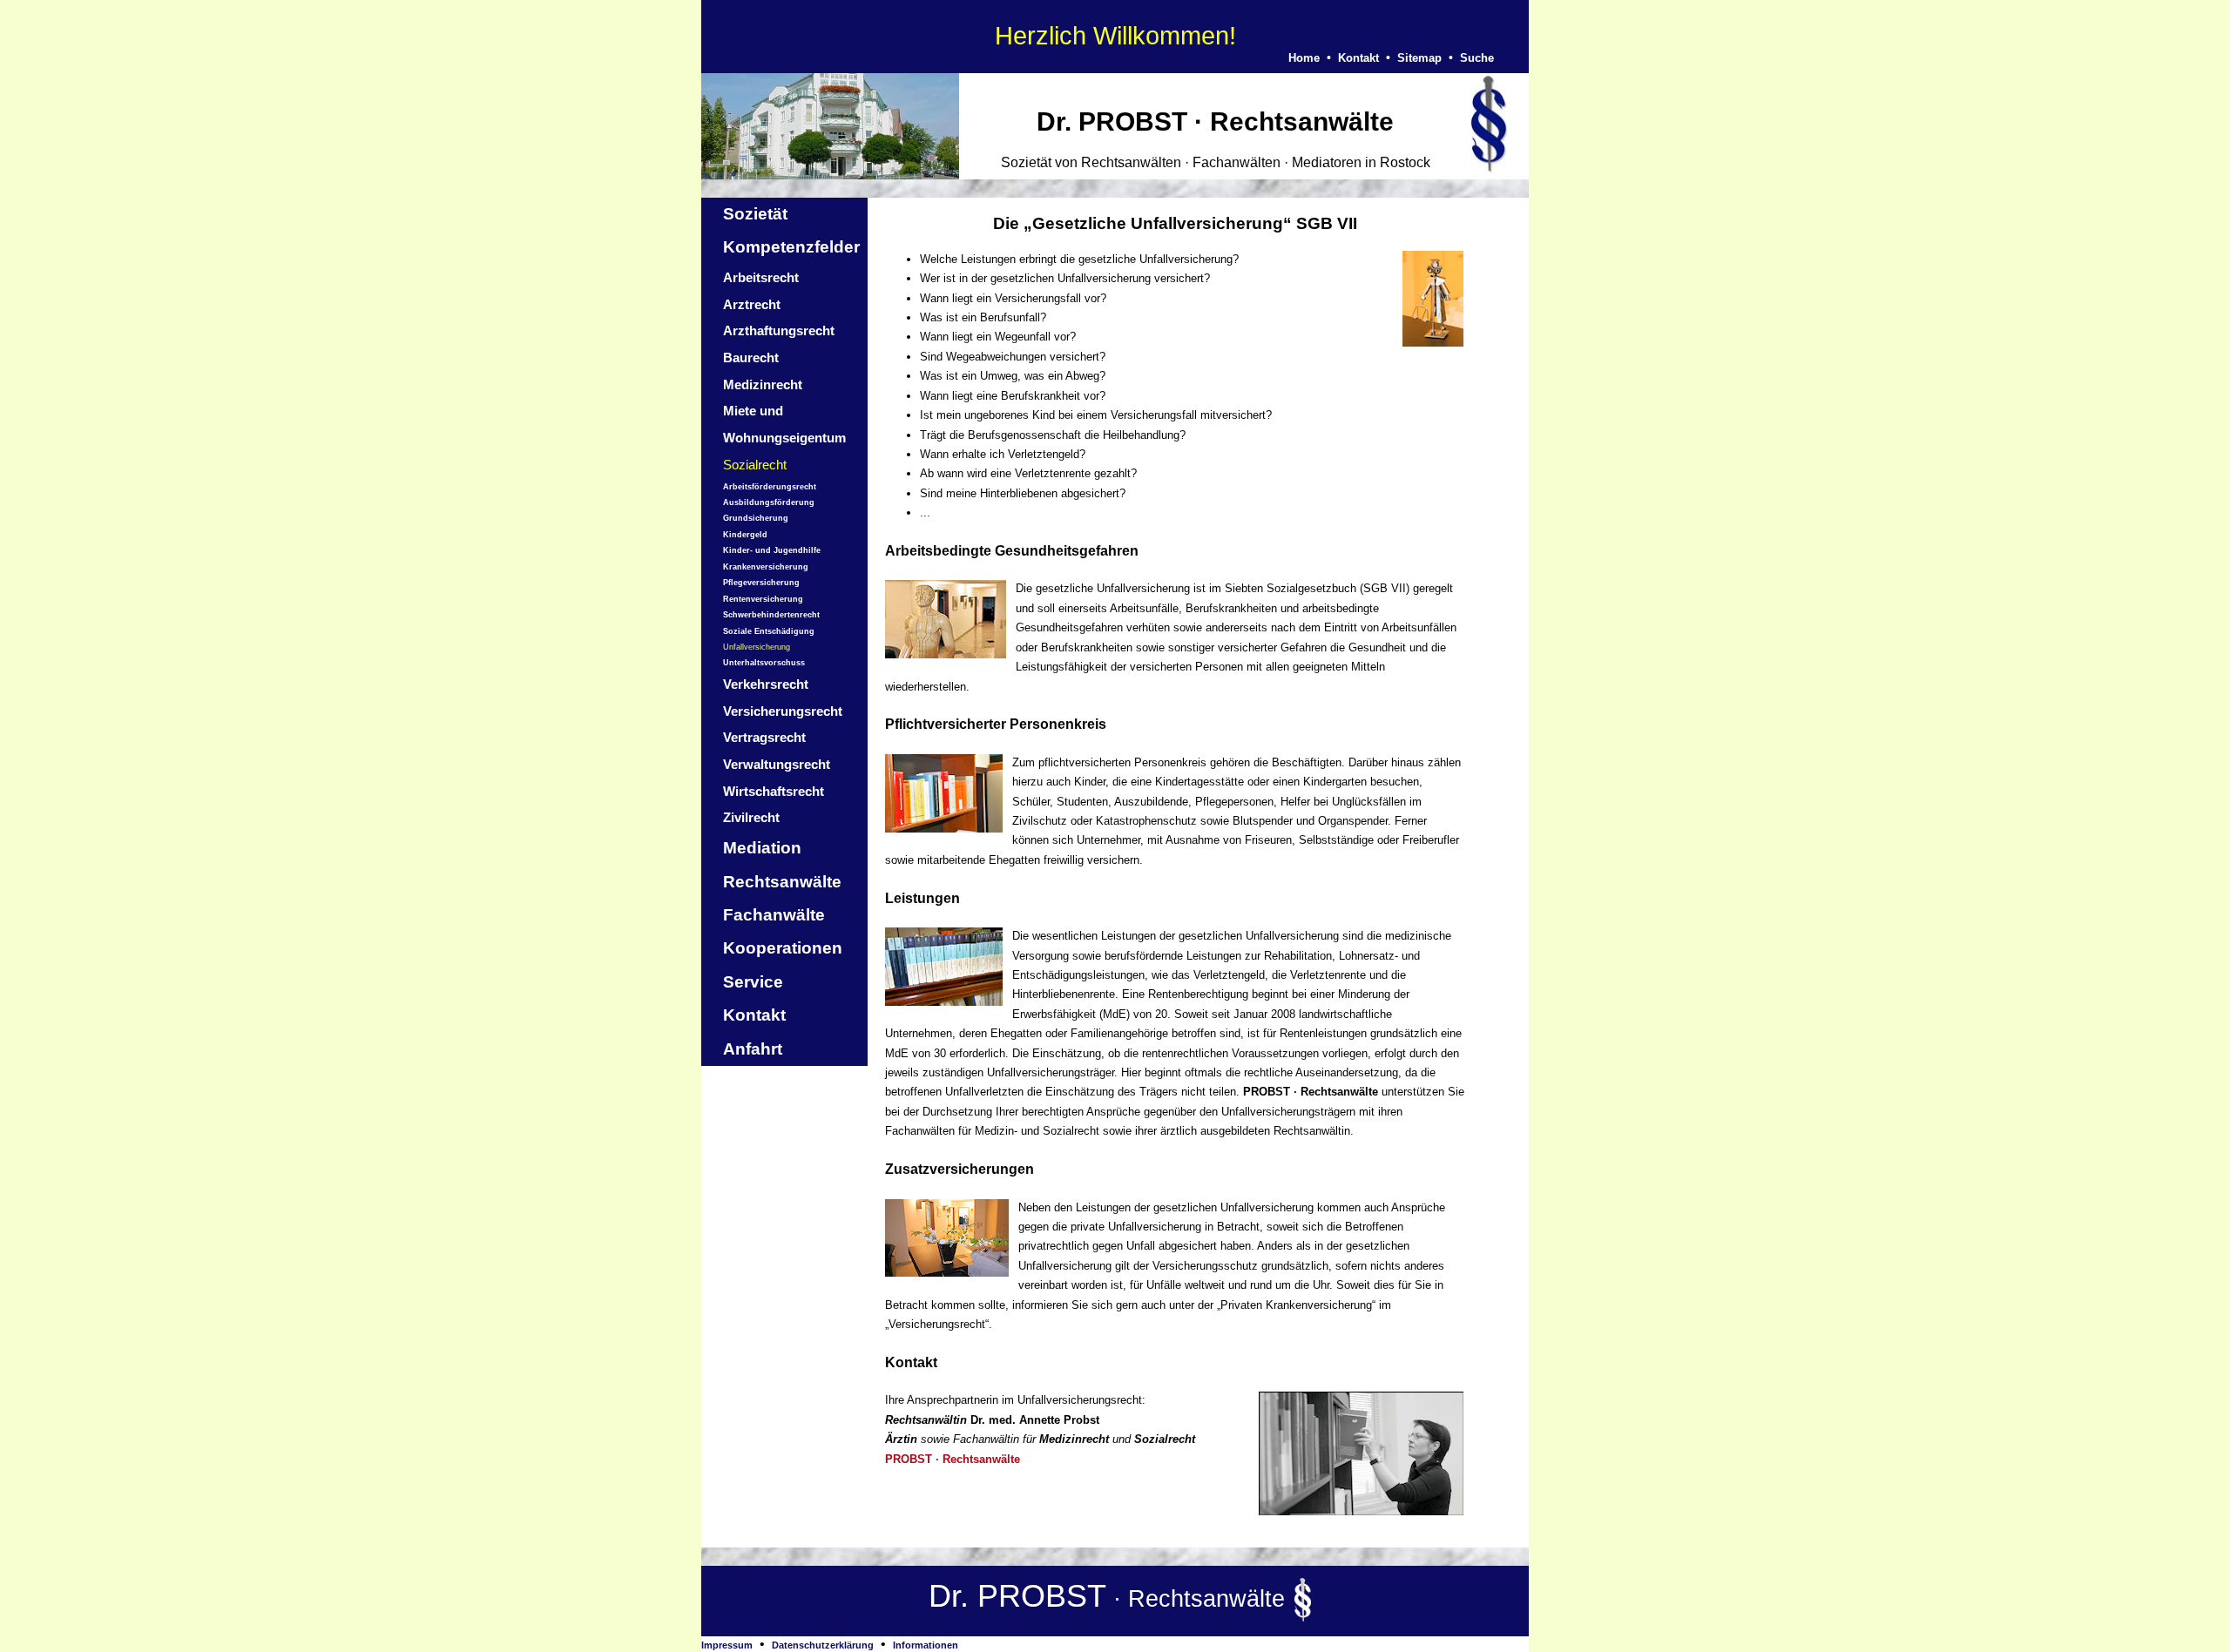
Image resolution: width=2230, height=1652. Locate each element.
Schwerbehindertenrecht (771, 615)
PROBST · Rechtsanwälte (953, 1459)
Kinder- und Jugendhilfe (772, 550)
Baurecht (751, 357)
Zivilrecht (751, 817)
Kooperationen (783, 948)
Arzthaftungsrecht (779, 330)
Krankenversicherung (766, 567)
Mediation (762, 848)
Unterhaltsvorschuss (764, 663)
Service (753, 982)
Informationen (926, 1645)
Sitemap (1419, 58)
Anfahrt (753, 1049)
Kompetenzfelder (791, 247)
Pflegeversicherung (761, 583)
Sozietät (755, 214)
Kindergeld (745, 535)
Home (1304, 58)
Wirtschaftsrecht (774, 791)
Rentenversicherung (763, 599)
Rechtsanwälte (782, 882)
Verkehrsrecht (766, 684)
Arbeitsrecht (761, 277)
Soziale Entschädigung (769, 631)
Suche (1477, 58)
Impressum (727, 1645)
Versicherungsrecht (783, 711)
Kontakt (1358, 58)
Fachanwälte (774, 915)
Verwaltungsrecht (777, 764)
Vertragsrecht (764, 737)
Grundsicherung (756, 518)
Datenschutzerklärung (823, 1645)
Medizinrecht (763, 384)
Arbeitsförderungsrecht (770, 487)
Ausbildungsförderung (769, 502)
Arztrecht (752, 304)
